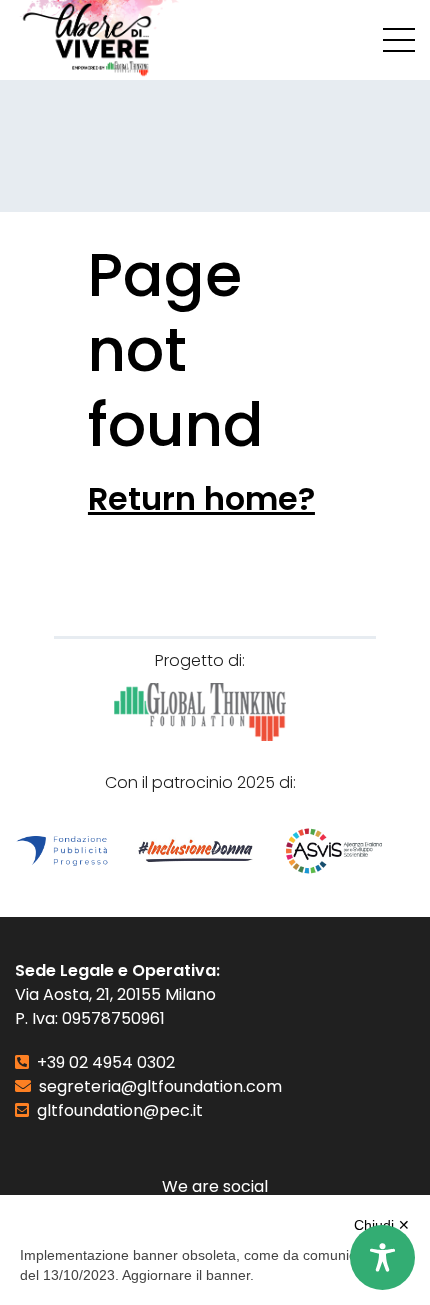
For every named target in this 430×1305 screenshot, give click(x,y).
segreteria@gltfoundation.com (160, 1086)
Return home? (201, 498)
